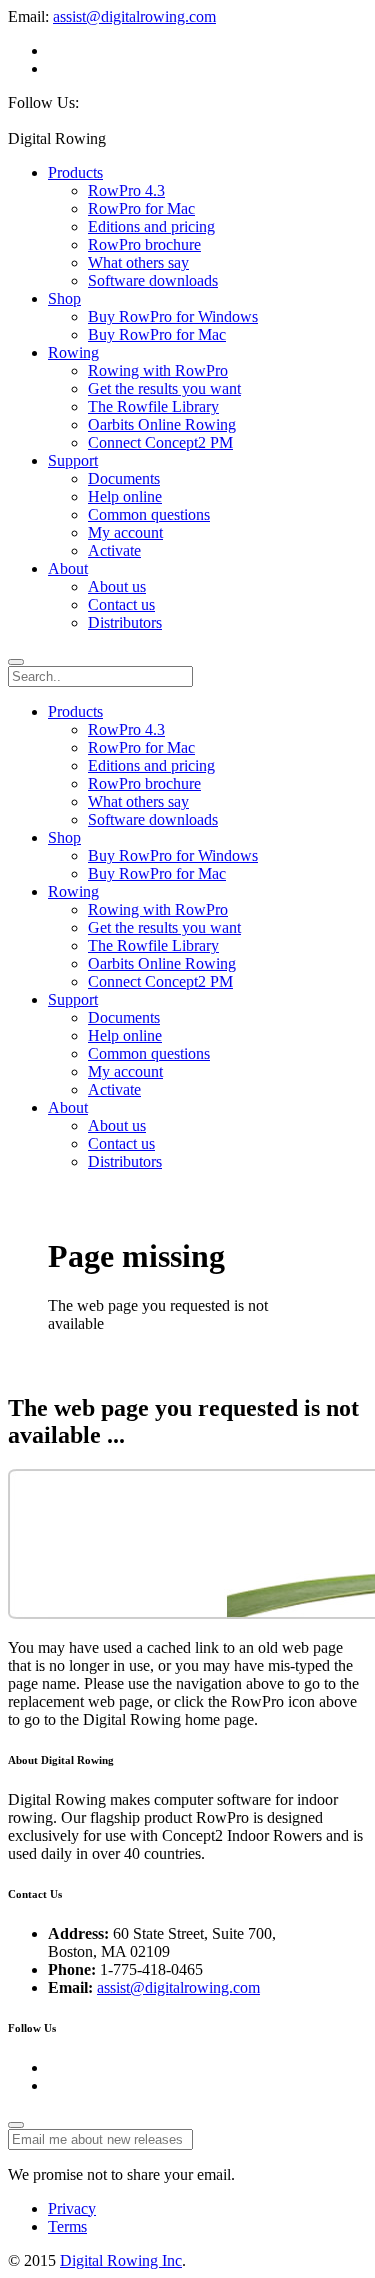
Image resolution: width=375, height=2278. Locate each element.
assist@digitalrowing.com (134, 16)
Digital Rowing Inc (121, 2260)
